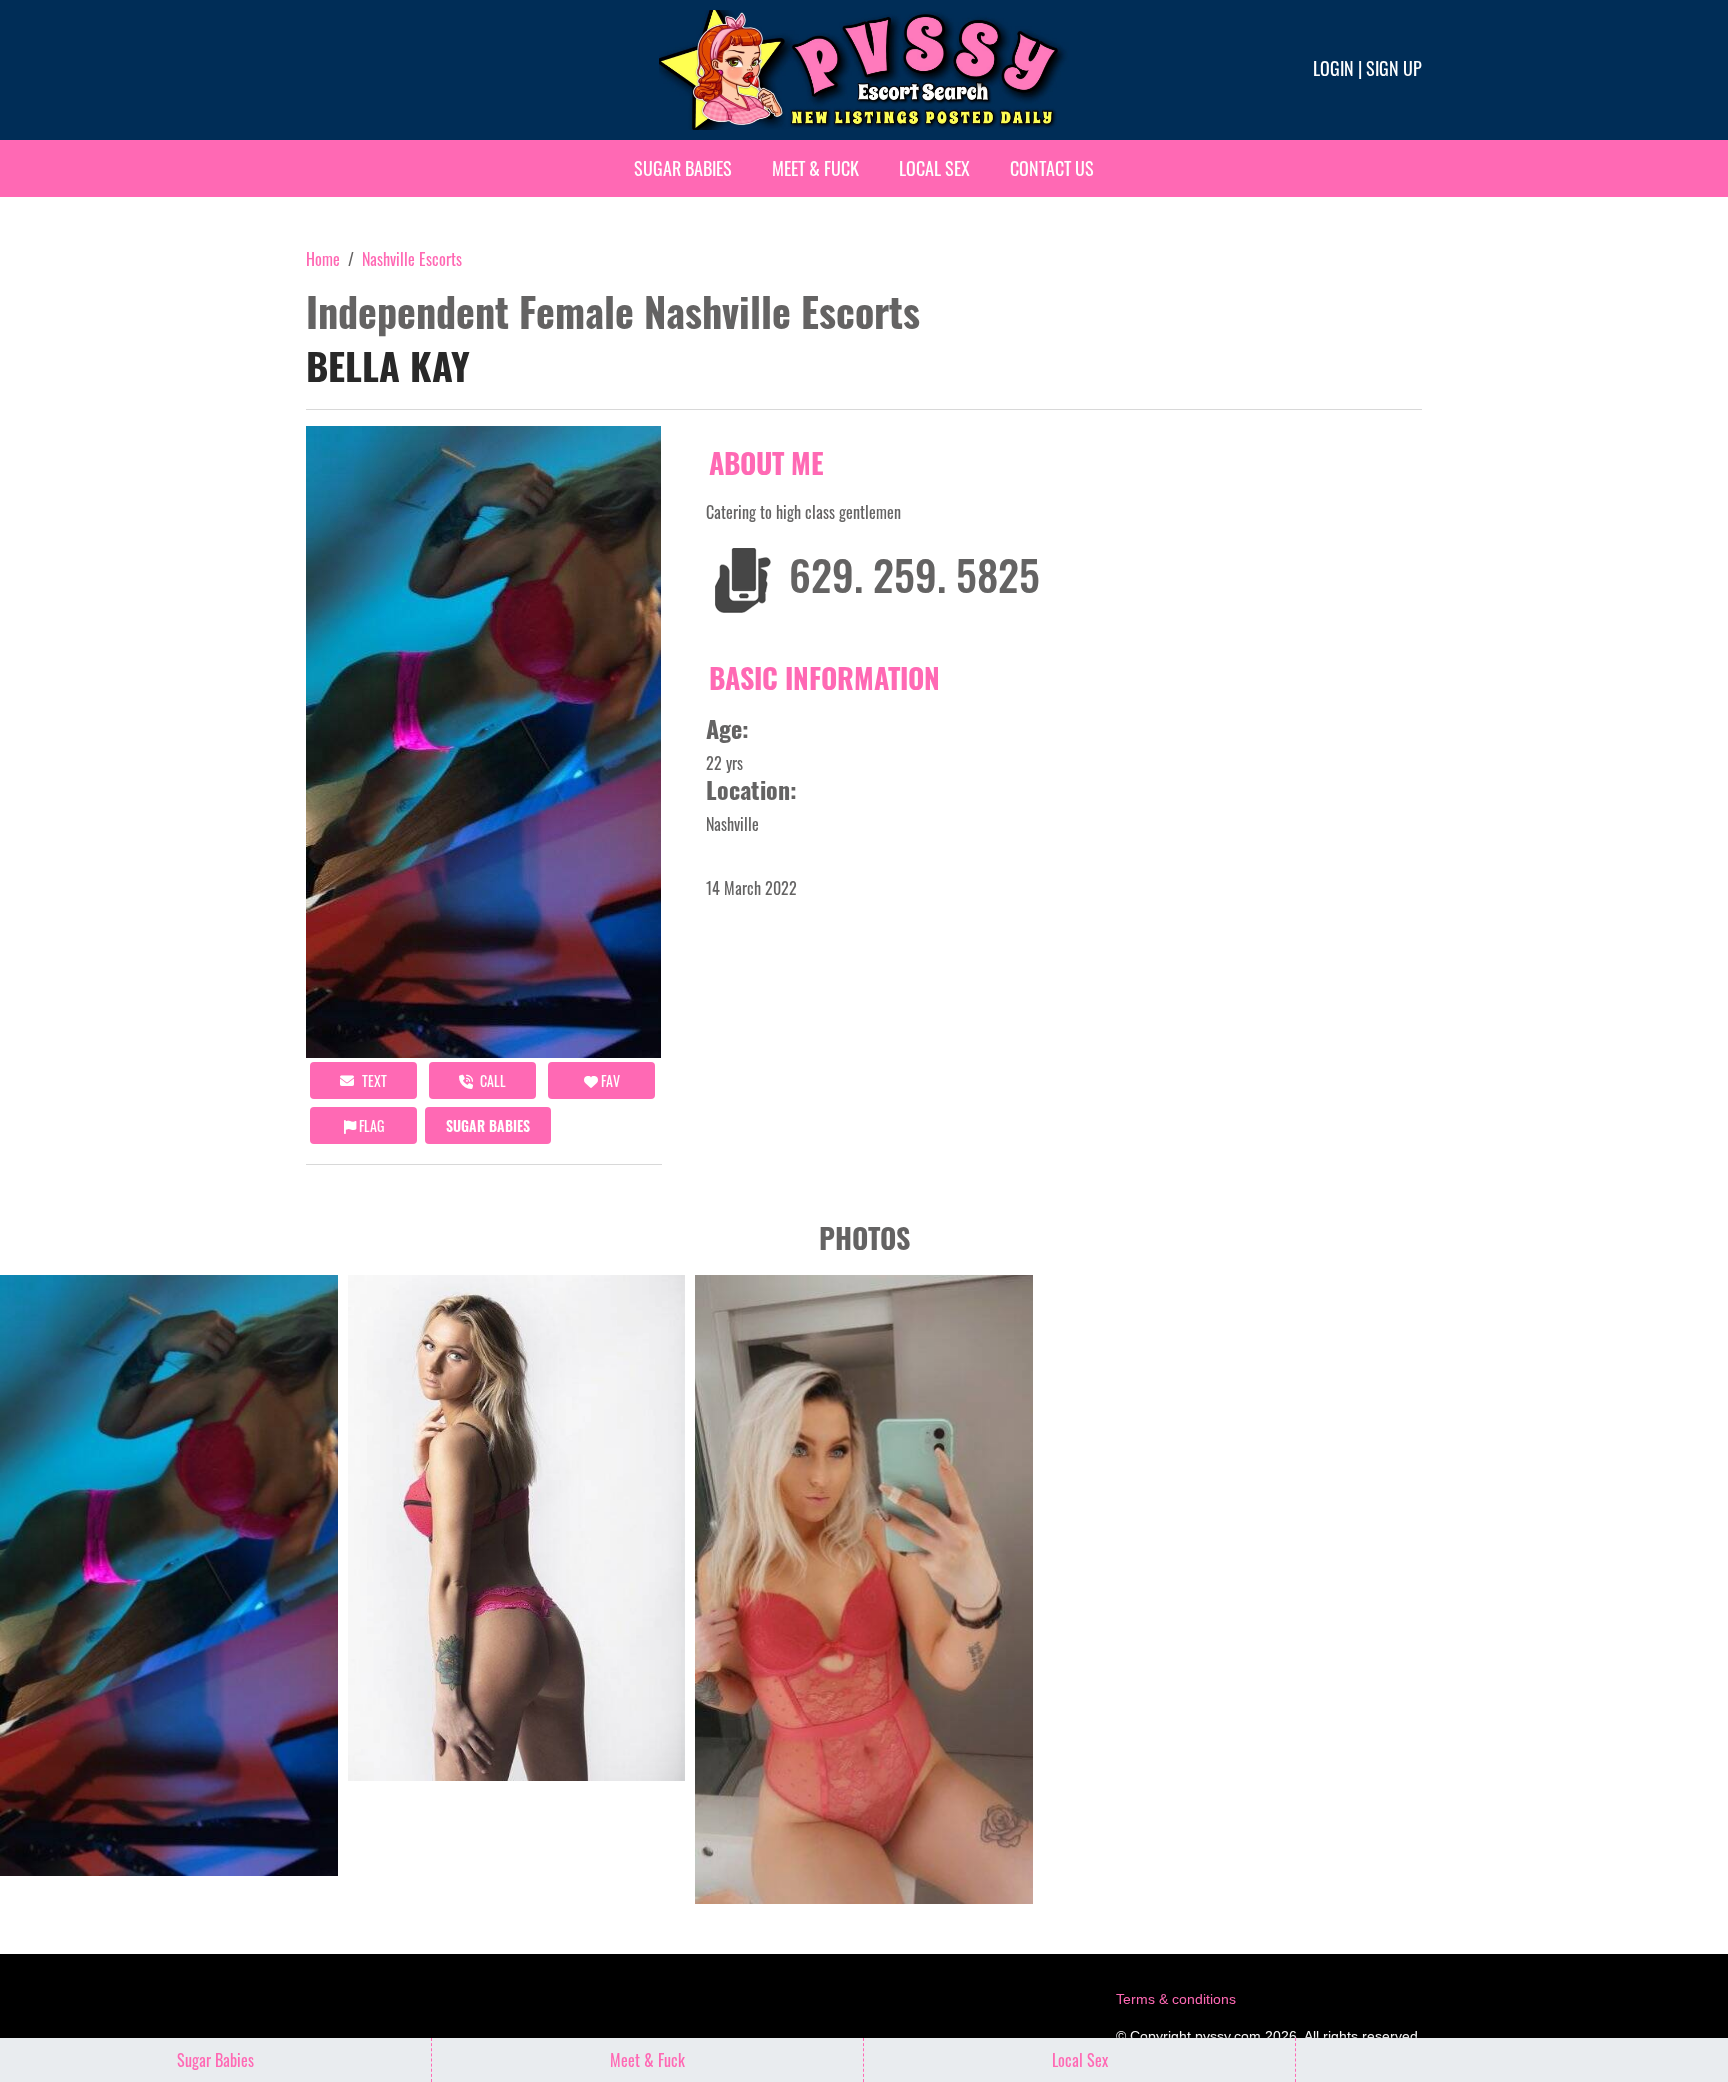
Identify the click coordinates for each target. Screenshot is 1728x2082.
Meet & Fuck (815, 168)
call (491, 1080)
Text (373, 1080)
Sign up (1394, 68)
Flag (370, 1125)
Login (1333, 68)
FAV (609, 1080)
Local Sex (934, 168)
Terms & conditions (1176, 1999)
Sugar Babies (683, 168)
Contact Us (1052, 168)
